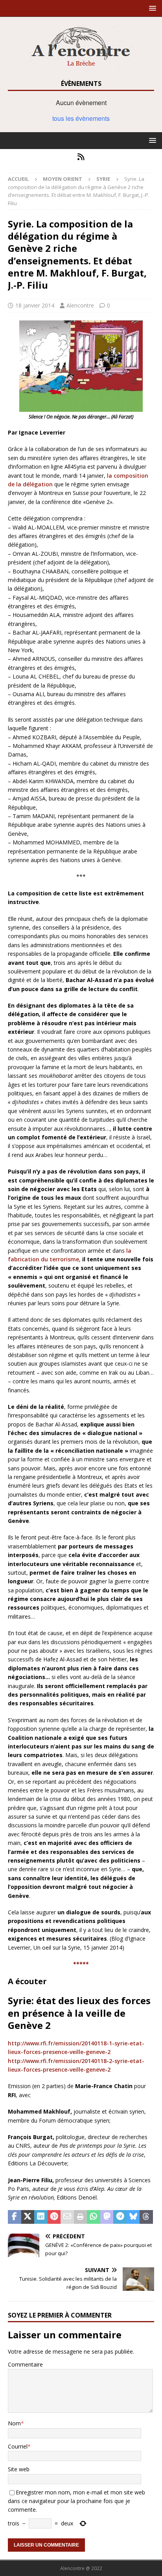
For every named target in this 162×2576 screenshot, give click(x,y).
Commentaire (25, 2364)
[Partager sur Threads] (146, 2217)
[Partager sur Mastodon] (107, 2217)
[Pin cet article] (54, 2217)
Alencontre (80, 305)
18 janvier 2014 (35, 305)
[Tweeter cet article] (28, 2217)
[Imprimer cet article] (81, 2217)
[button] (151, 8)
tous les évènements (81, 118)
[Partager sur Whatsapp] (94, 2217)
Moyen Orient (63, 179)
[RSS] (81, 157)
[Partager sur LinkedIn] (41, 2217)
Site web (19, 2469)
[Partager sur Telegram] (120, 2217)
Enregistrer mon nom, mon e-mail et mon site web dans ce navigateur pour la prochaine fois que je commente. (76, 2501)
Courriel (18, 2446)
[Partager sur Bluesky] (133, 2217)
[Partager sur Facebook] (15, 2217)
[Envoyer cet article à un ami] (67, 2217)
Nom (14, 2423)
